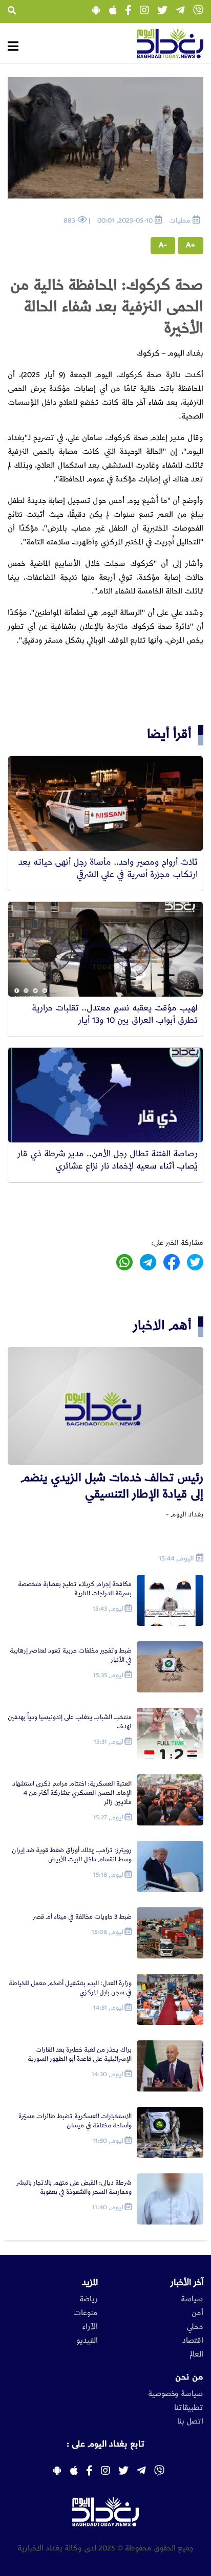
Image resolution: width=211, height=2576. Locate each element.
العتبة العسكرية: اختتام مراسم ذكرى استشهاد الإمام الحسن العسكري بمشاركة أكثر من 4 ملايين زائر (72, 1793)
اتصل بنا (190, 2421)
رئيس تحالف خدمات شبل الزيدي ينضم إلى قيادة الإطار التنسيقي (112, 1486)
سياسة (192, 2299)
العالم (196, 2354)
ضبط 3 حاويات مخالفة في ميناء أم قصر (82, 1917)
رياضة (89, 2299)
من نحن (189, 2377)
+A (191, 245)
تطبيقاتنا (189, 2408)
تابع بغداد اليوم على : (105, 2444)
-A (163, 245)
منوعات (86, 2313)
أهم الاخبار (162, 1325)
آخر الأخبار (187, 2282)
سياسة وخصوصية (176, 2394)
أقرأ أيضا (169, 734)
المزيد (90, 2282)
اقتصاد (193, 2341)
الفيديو (87, 2341)
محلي (195, 2327)
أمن (197, 2313)
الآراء (90, 2327)
